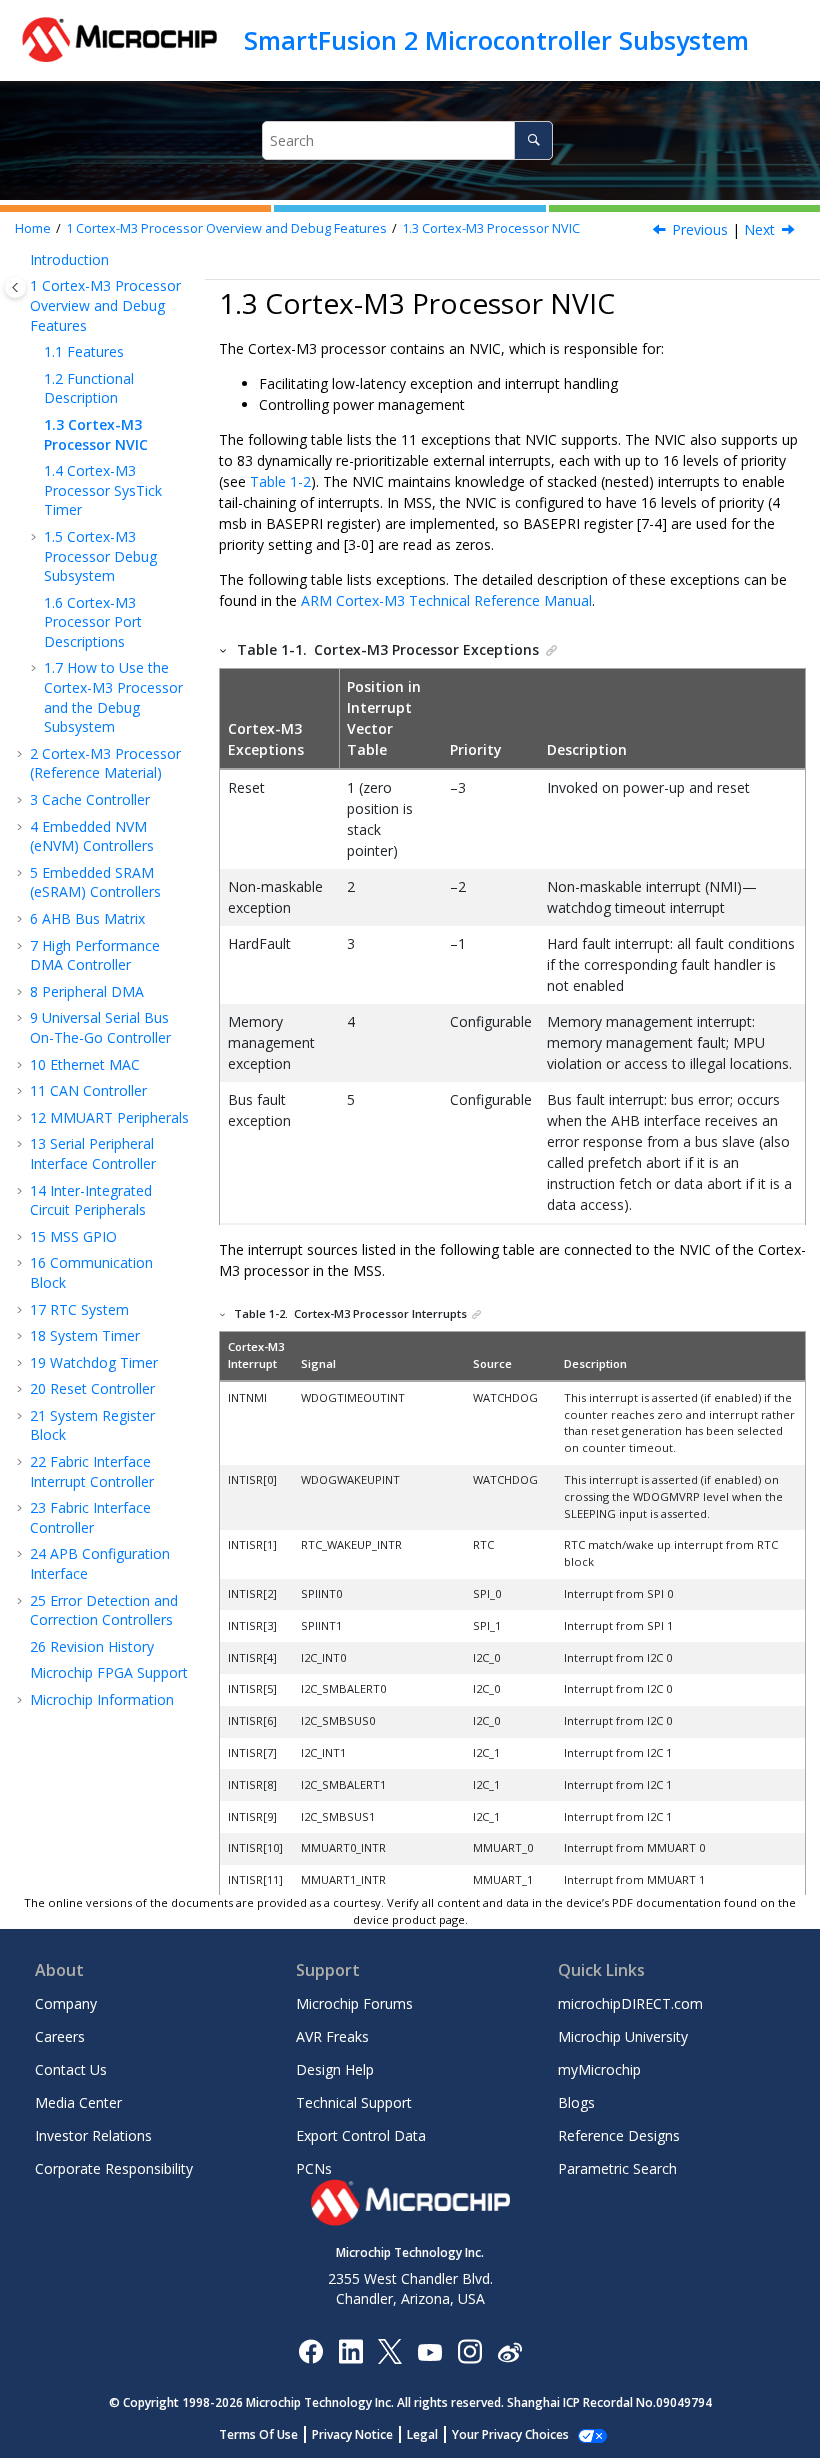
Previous (700, 229)
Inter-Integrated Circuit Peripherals (91, 1200)
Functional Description (89, 388)
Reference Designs (619, 2135)
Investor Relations (93, 2135)
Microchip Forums (354, 2003)
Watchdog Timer (94, 1362)
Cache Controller (90, 799)
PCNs (314, 2168)
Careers (60, 2036)
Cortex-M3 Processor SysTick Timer (103, 490)
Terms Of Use (258, 2434)
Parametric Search (617, 2168)
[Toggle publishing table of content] (15, 287)
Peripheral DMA (87, 991)
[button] (22, 260)
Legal (422, 2434)
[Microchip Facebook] (310, 2350)
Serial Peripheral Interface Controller (93, 1153)
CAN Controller (88, 1090)
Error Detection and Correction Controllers (104, 1610)
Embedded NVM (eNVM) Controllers (92, 836)
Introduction (69, 259)
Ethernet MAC (85, 1064)
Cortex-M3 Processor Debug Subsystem (100, 556)
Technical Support (354, 2102)
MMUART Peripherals (109, 1117)
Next (759, 229)
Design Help (335, 2069)
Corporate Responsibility (114, 2168)
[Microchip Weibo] (509, 2351)
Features (84, 351)
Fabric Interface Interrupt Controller (92, 1471)
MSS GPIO (73, 1236)
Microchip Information (102, 1699)
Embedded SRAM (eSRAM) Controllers (95, 882)
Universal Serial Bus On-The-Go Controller (100, 1027)
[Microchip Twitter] (390, 2350)
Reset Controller (92, 1388)
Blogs (576, 2102)
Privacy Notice (352, 2434)
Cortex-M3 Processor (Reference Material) (105, 763)
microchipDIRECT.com (630, 2003)
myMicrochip (599, 2069)
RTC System (79, 1309)
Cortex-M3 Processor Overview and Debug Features (226, 228)
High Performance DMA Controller (95, 955)
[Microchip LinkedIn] (350, 2350)
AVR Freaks (332, 2036)
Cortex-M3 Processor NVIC (491, 228)
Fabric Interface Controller (90, 1517)
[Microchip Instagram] (469, 2350)
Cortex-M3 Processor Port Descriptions (93, 622)
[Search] (533, 140)
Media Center (78, 2102)
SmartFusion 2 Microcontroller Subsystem (496, 40)
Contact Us (71, 2069)
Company (66, 2003)
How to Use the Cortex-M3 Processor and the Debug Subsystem (113, 697)
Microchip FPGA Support (109, 1672)
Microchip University (623, 2036)
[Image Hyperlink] (429, 2351)
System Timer (85, 1335)
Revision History (92, 1646)
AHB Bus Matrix (87, 918)
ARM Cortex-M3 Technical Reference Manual (446, 600)
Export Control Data (361, 2135)
